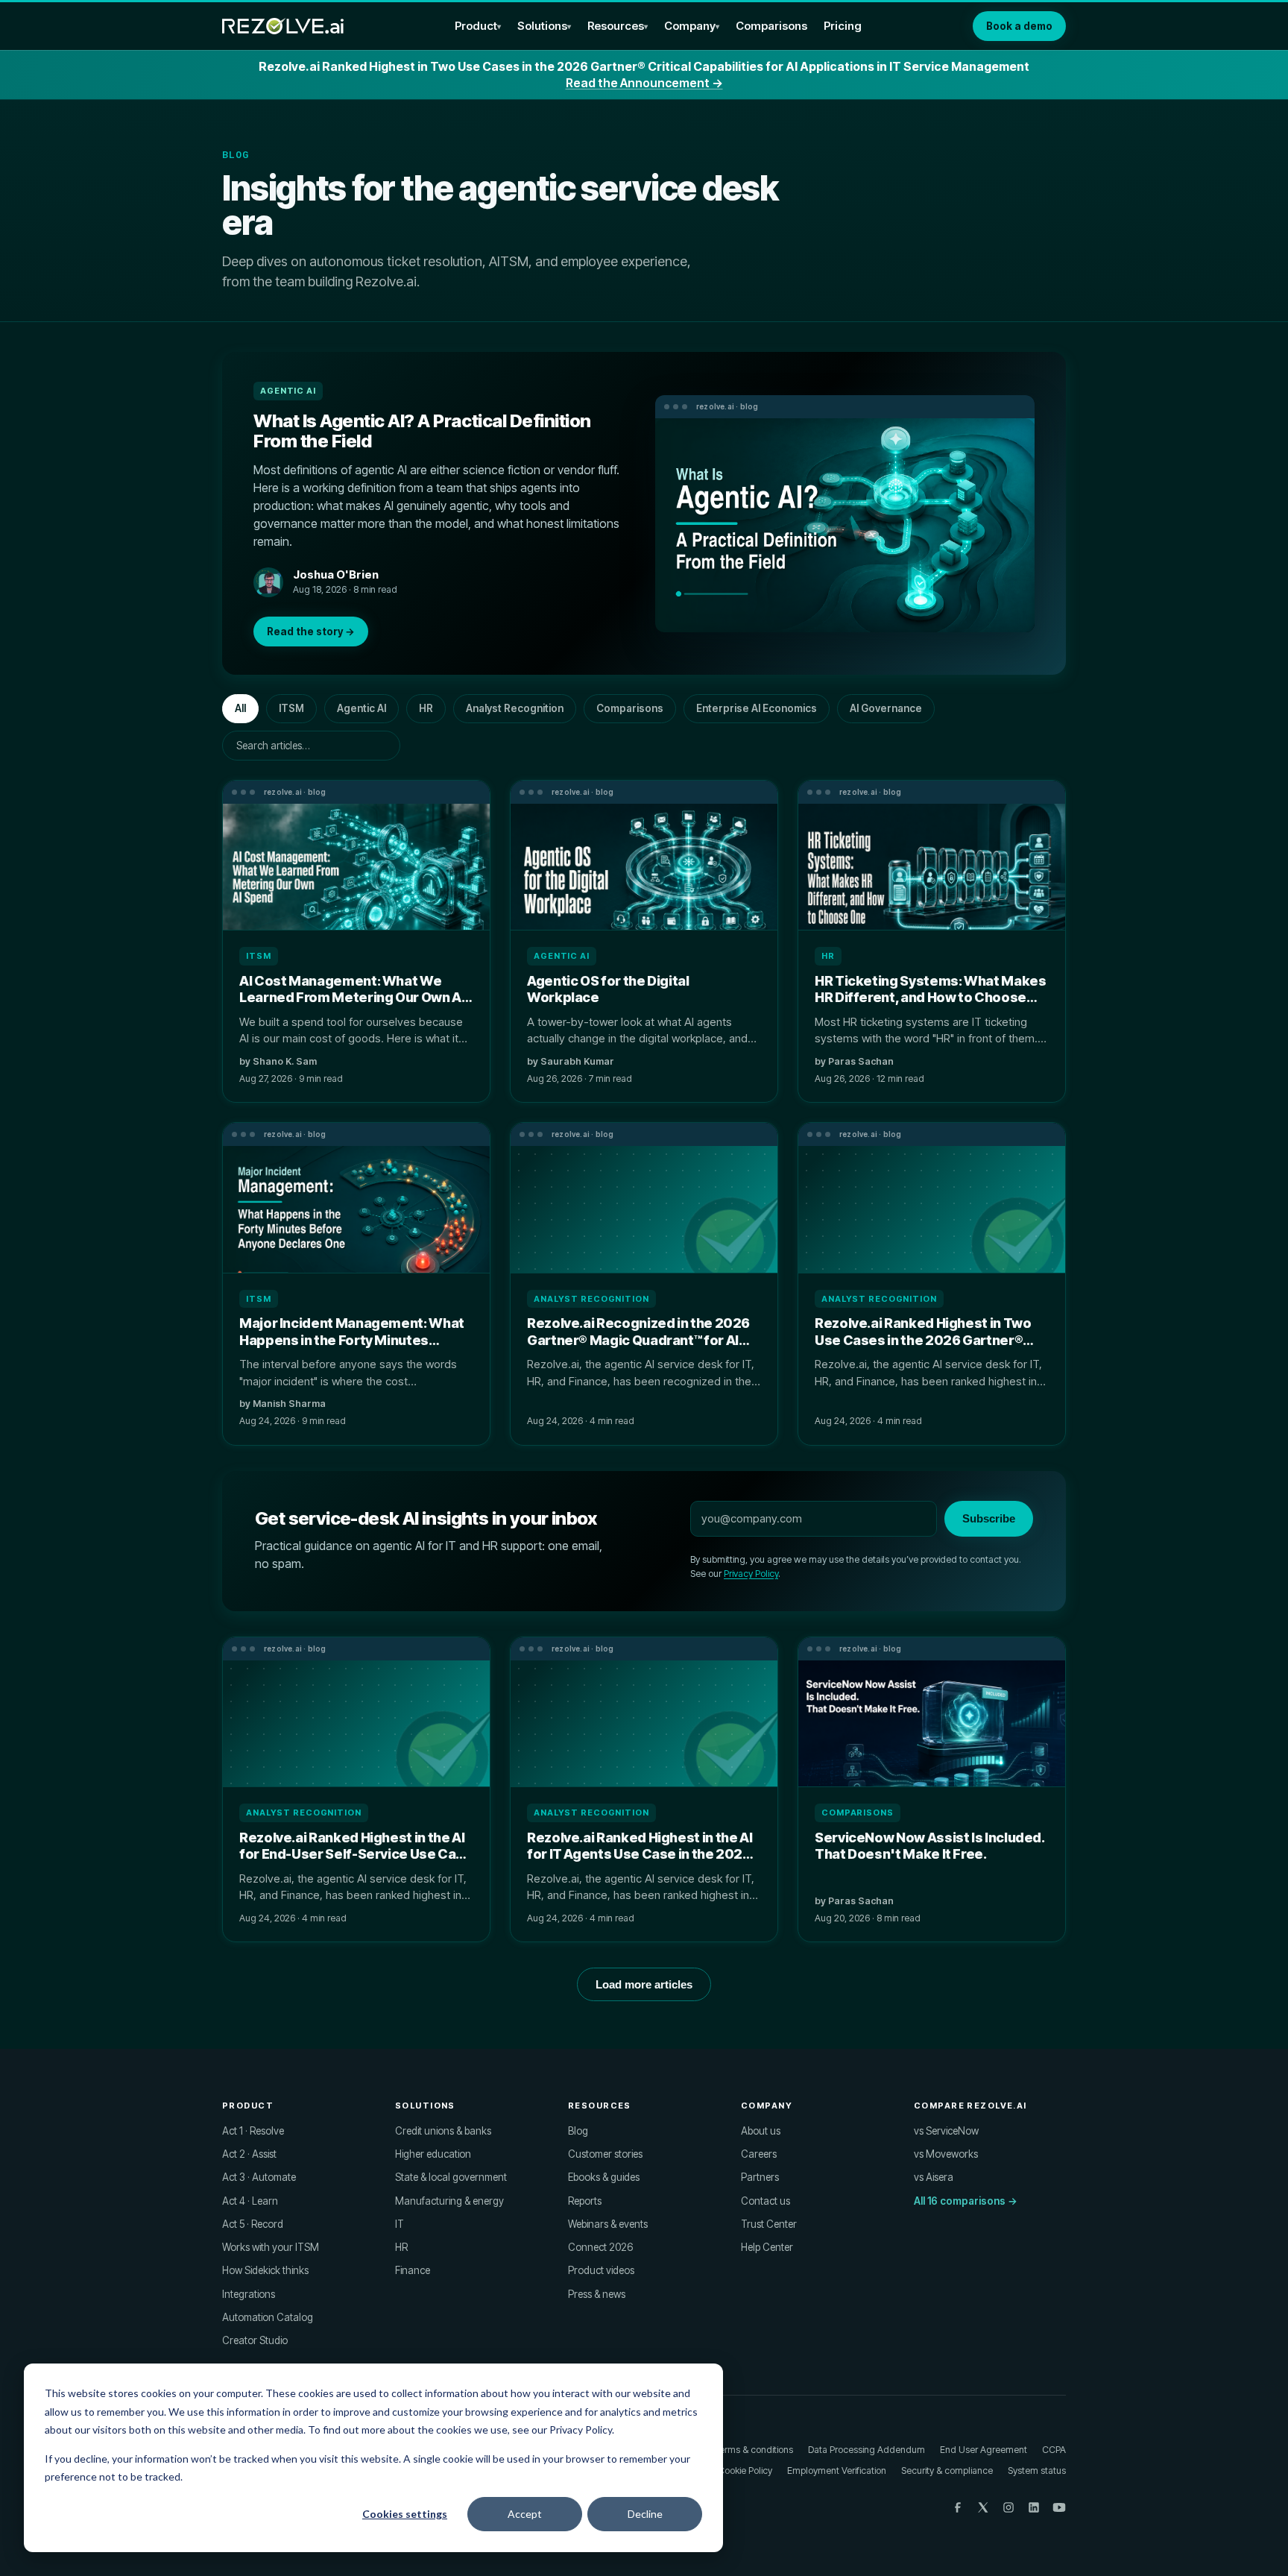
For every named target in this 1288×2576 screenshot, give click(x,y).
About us (761, 2131)
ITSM (291, 708)
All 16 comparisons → (966, 2201)
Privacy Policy (751, 1574)
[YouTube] (1059, 2507)
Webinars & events (608, 2224)
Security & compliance (947, 2470)
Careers (759, 2154)
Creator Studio (255, 2340)
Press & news (597, 2294)
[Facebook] (958, 2507)
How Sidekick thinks (265, 2270)
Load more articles (644, 1984)
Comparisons (771, 26)
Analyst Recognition (515, 708)
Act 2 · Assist (249, 2154)
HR (426, 708)
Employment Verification (837, 2470)
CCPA (1054, 2450)
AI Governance (886, 708)
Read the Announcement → (644, 83)
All (240, 708)
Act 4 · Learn (250, 2201)
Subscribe (989, 1518)
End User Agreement (984, 2450)
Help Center (767, 2247)
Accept (525, 2514)
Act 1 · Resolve (253, 2131)
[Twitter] (983, 2507)
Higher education (433, 2154)
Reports (585, 2201)
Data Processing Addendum (866, 2450)
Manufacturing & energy (449, 2201)
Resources (616, 26)
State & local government (451, 2177)
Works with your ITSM (271, 2247)
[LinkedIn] (1034, 2507)
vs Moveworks (946, 2154)
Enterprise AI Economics (757, 708)
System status (1037, 2470)
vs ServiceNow (946, 2131)
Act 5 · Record (253, 2224)
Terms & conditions (754, 2450)
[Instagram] (1008, 2507)
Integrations (249, 2294)
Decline (645, 2514)
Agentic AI (362, 708)
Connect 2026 (600, 2247)
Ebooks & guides (604, 2177)
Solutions (542, 26)
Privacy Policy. (582, 2429)
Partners (760, 2177)
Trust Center (769, 2224)
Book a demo (1019, 26)
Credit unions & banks (443, 2131)
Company (690, 26)
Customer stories (605, 2154)
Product (476, 26)
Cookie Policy (745, 2470)
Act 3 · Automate (259, 2177)
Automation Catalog (268, 2317)
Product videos (601, 2270)
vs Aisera (934, 2177)
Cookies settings (405, 2514)
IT (400, 2224)
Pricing (843, 26)
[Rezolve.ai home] (283, 26)
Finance (413, 2270)
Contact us (765, 2201)
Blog (578, 2131)
